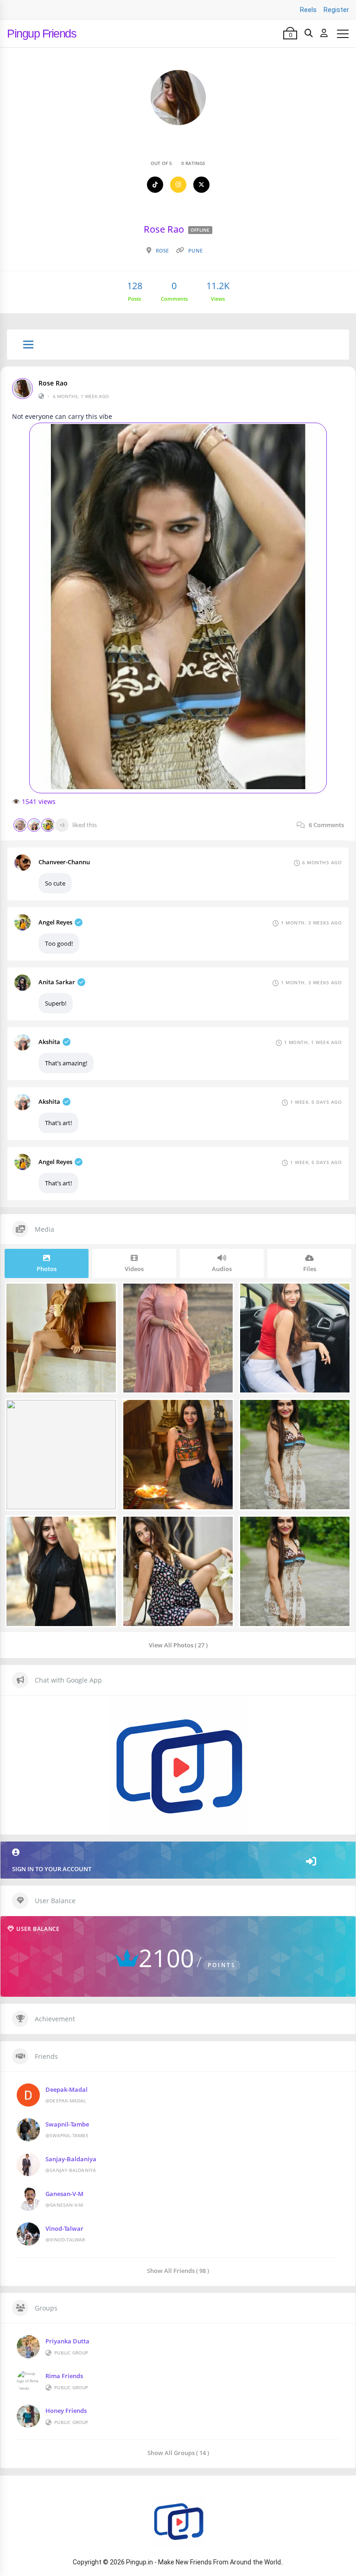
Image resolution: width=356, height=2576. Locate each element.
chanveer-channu (64, 862)
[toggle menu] (28, 345)
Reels (308, 10)
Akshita (49, 1042)
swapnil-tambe (67, 2124)
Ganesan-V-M (64, 2194)
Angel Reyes (55, 922)
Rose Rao (53, 383)
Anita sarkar (57, 982)
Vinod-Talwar (64, 2228)
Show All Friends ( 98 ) (178, 2270)
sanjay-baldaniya (71, 2159)
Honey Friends (66, 2411)
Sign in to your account (52, 1869)
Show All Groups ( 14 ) (178, 2453)
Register (336, 10)
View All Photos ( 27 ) (178, 1645)
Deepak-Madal (67, 2089)
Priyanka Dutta (67, 2341)
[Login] (324, 33)
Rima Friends (64, 2376)
